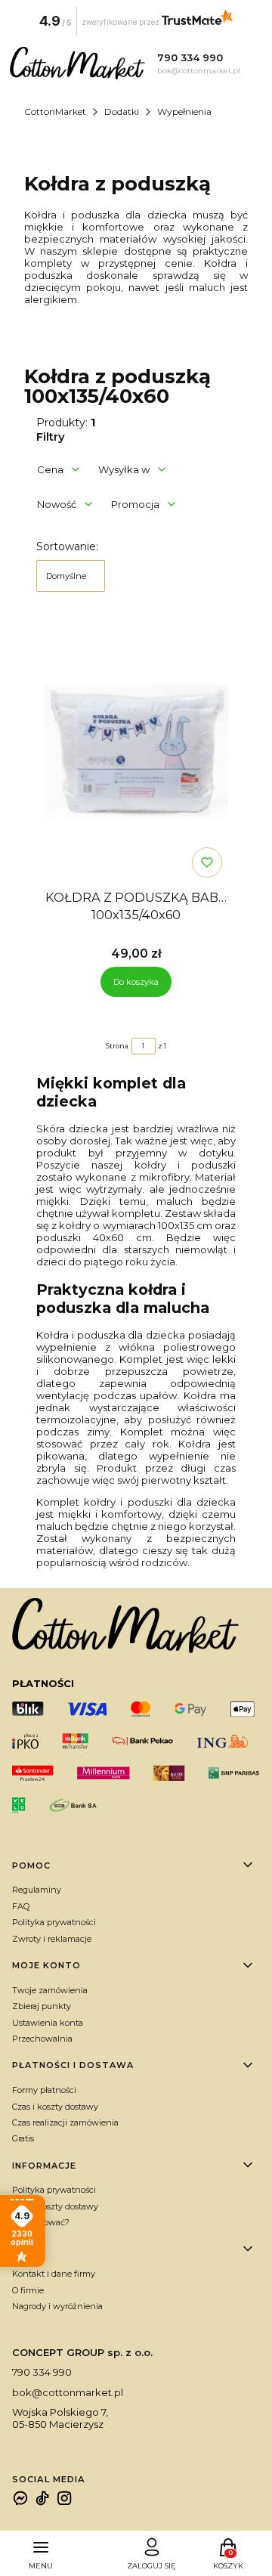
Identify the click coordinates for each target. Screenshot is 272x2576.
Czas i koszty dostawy (55, 2107)
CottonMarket (55, 111)
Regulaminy (37, 1890)
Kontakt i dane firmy (54, 2274)
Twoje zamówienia (50, 1990)
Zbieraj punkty (42, 2006)
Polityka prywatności (54, 1922)
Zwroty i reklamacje (52, 1939)
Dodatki (122, 111)
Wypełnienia (184, 111)
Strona (117, 1046)
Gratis (23, 2138)
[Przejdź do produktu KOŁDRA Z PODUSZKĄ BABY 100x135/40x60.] (136, 751)
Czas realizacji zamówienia (65, 2122)
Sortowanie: (67, 546)
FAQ (21, 1906)
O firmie (28, 2290)
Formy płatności (44, 2090)
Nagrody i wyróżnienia (57, 2306)
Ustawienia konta (48, 2023)
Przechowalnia (42, 2039)
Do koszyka (136, 982)
